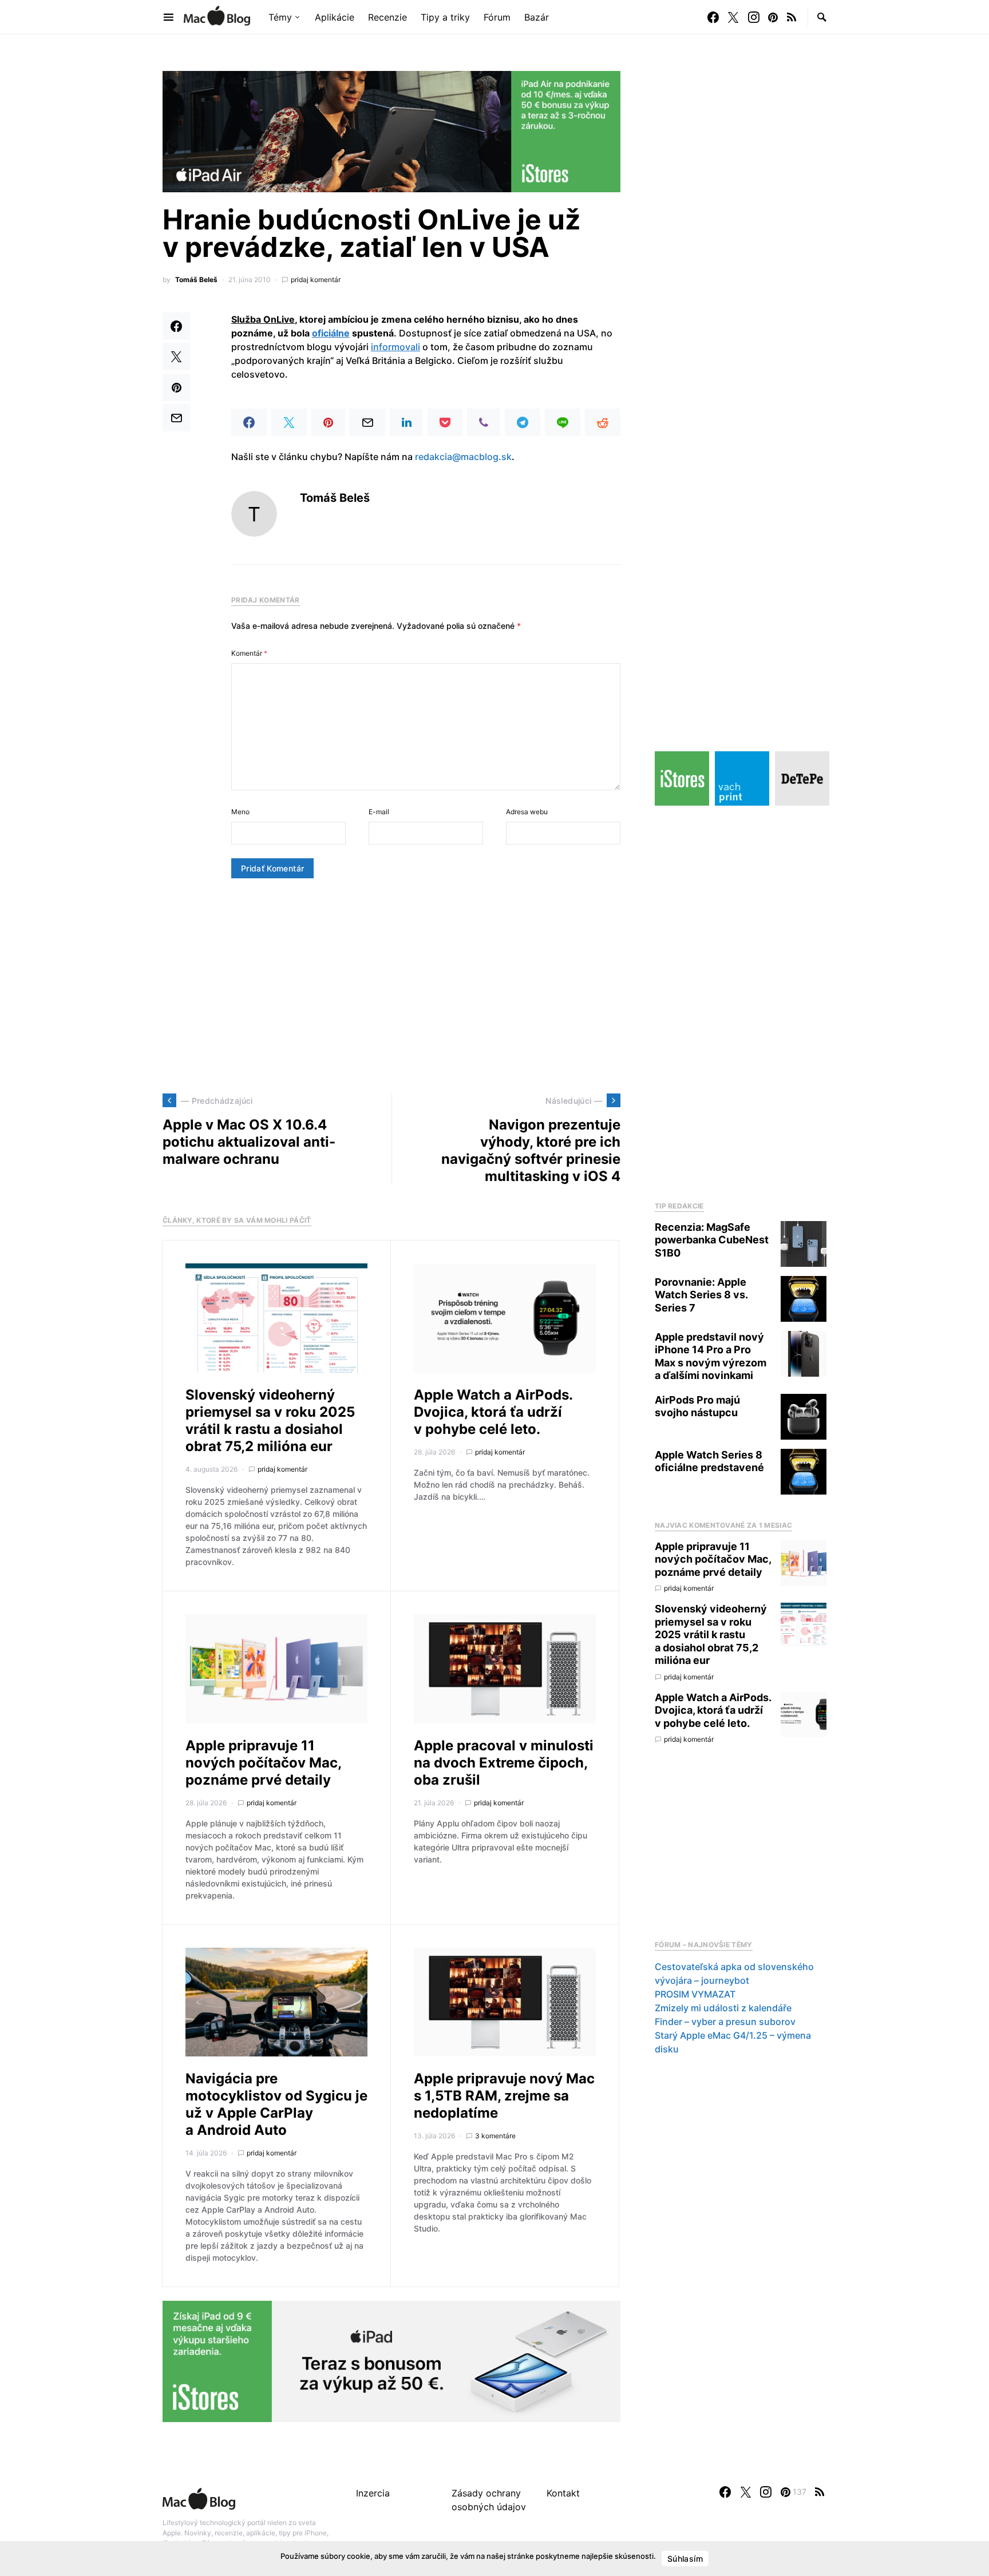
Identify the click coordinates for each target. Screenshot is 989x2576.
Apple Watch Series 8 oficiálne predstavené (709, 1461)
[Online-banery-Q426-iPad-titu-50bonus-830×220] (391, 2361)
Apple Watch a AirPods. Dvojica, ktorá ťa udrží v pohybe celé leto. (493, 1412)
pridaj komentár (316, 280)
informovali (395, 347)
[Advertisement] (391, 986)
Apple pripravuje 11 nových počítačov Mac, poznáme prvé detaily (263, 1763)
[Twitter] (733, 17)
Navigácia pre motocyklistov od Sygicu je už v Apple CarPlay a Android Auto (276, 2104)
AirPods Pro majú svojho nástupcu (697, 1406)
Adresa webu (527, 812)
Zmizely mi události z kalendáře (723, 2008)
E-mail (379, 812)
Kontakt (563, 2493)
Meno (240, 812)
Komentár (249, 653)
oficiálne (331, 333)
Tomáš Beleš (196, 280)
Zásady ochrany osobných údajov (489, 2500)
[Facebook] (713, 17)
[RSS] (792, 17)
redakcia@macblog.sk (463, 457)
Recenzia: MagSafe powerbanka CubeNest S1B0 (712, 1240)
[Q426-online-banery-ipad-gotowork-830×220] (391, 130)
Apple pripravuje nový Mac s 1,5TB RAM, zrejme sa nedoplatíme (504, 2096)
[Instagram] (754, 17)
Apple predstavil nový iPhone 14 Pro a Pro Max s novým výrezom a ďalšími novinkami (711, 1356)
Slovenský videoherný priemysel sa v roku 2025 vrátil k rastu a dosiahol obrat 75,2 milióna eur (270, 1420)
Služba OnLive (263, 319)
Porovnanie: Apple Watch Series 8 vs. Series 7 (701, 1295)
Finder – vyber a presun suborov (725, 2022)
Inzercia (373, 2493)
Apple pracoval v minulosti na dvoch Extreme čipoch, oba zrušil (504, 1763)
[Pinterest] (773, 17)
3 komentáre (495, 2136)
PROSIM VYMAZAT (695, 1994)
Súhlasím (685, 2559)
